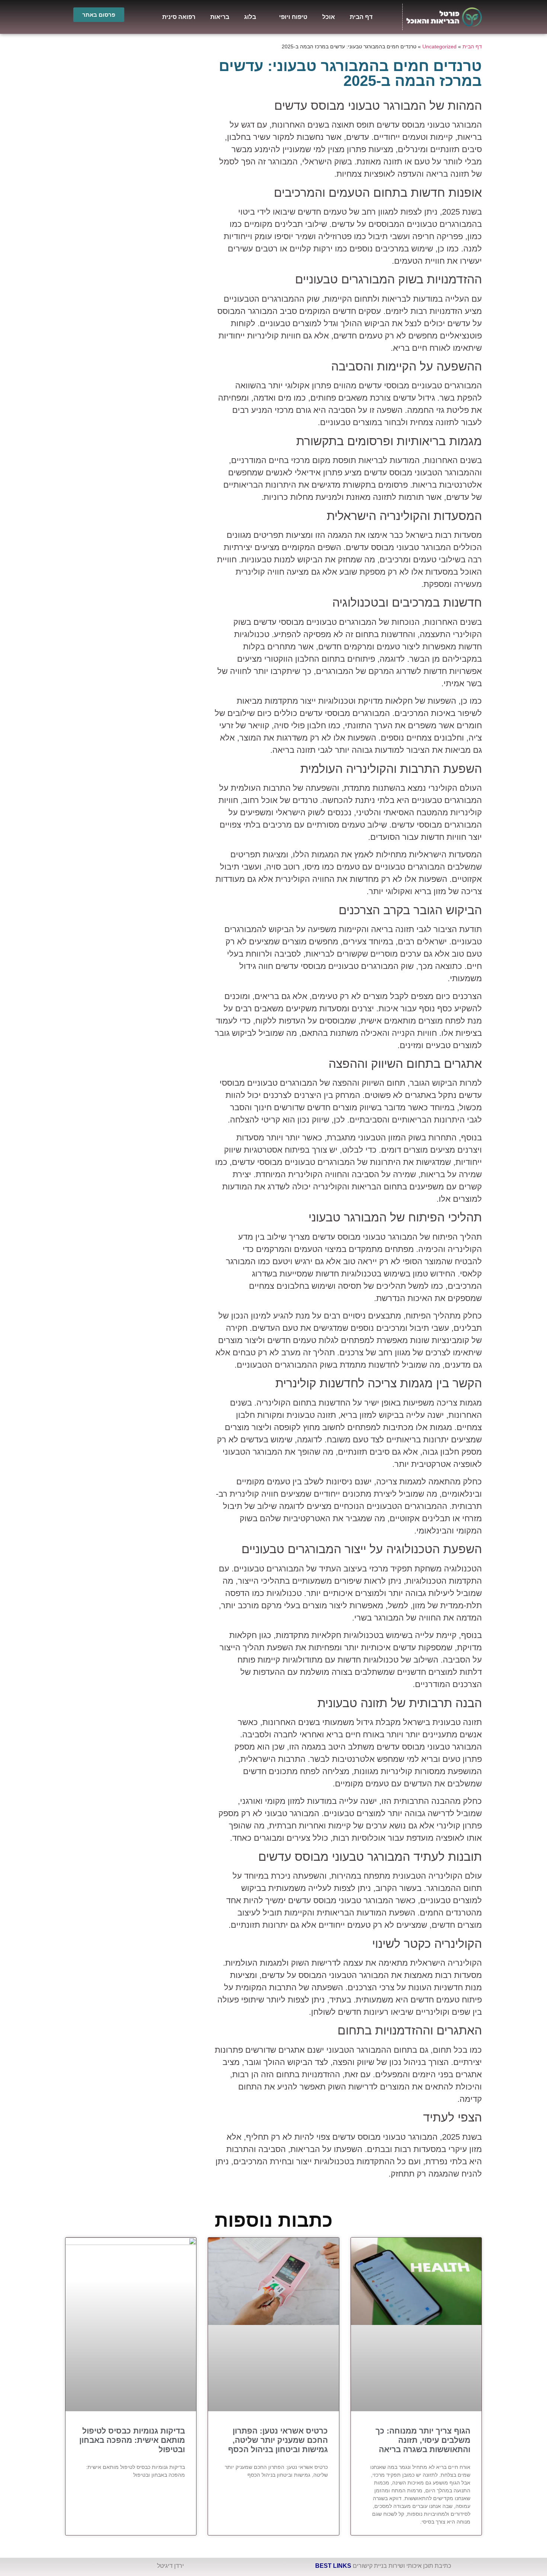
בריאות (220, 17)
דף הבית (361, 17)
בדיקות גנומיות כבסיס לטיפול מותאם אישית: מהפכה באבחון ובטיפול (132, 2440)
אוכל (329, 17)
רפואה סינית (179, 17)
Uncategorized (439, 47)
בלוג (250, 17)
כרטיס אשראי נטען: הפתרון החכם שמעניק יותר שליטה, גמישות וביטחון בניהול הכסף (278, 2440)
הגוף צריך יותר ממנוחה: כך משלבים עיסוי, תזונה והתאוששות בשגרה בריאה (423, 2440)
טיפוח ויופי (293, 17)
